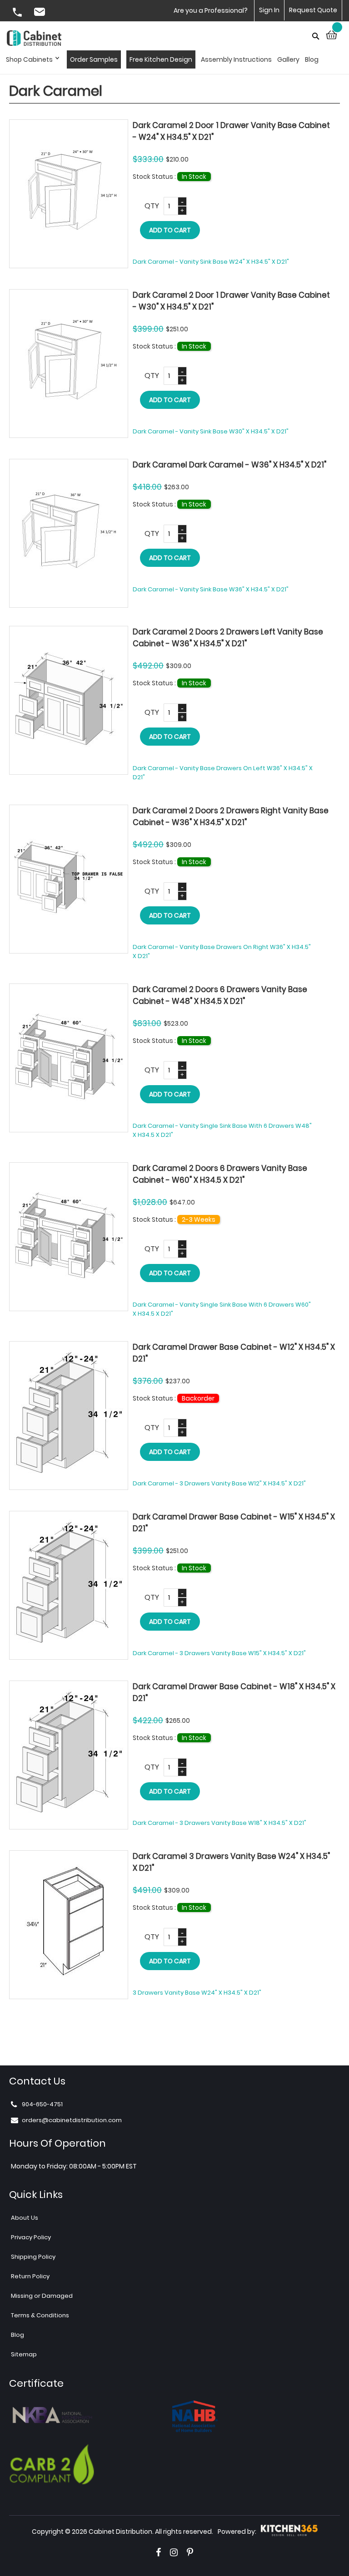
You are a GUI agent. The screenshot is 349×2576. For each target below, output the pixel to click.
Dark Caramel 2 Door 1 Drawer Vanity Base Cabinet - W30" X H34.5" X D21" (231, 301)
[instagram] (174, 2552)
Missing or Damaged (42, 2296)
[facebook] (158, 2552)
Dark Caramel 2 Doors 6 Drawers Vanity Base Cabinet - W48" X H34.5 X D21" (220, 995)
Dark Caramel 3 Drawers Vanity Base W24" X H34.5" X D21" (231, 1862)
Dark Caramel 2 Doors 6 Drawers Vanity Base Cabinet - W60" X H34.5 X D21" (220, 1174)
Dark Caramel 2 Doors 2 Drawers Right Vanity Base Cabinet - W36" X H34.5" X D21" (231, 816)
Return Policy (30, 2276)
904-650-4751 (18, 13)
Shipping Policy (33, 2257)
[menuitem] (35, 59)
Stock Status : (155, 177)
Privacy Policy (31, 2237)
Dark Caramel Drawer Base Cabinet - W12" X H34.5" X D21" (234, 1353)
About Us (25, 2218)
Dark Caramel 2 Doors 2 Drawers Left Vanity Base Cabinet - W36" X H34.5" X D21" (228, 638)
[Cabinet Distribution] (34, 39)
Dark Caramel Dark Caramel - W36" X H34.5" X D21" (229, 465)
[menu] (164, 59)
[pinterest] (190, 2552)
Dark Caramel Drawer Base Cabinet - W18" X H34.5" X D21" (234, 1692)
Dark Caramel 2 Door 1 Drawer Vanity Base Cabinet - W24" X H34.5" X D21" (231, 131)
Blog (17, 2335)
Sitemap (24, 2354)
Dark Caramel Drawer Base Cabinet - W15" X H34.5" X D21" (234, 1523)
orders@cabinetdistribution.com (41, 13)
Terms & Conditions (40, 2315)
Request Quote (313, 10)
